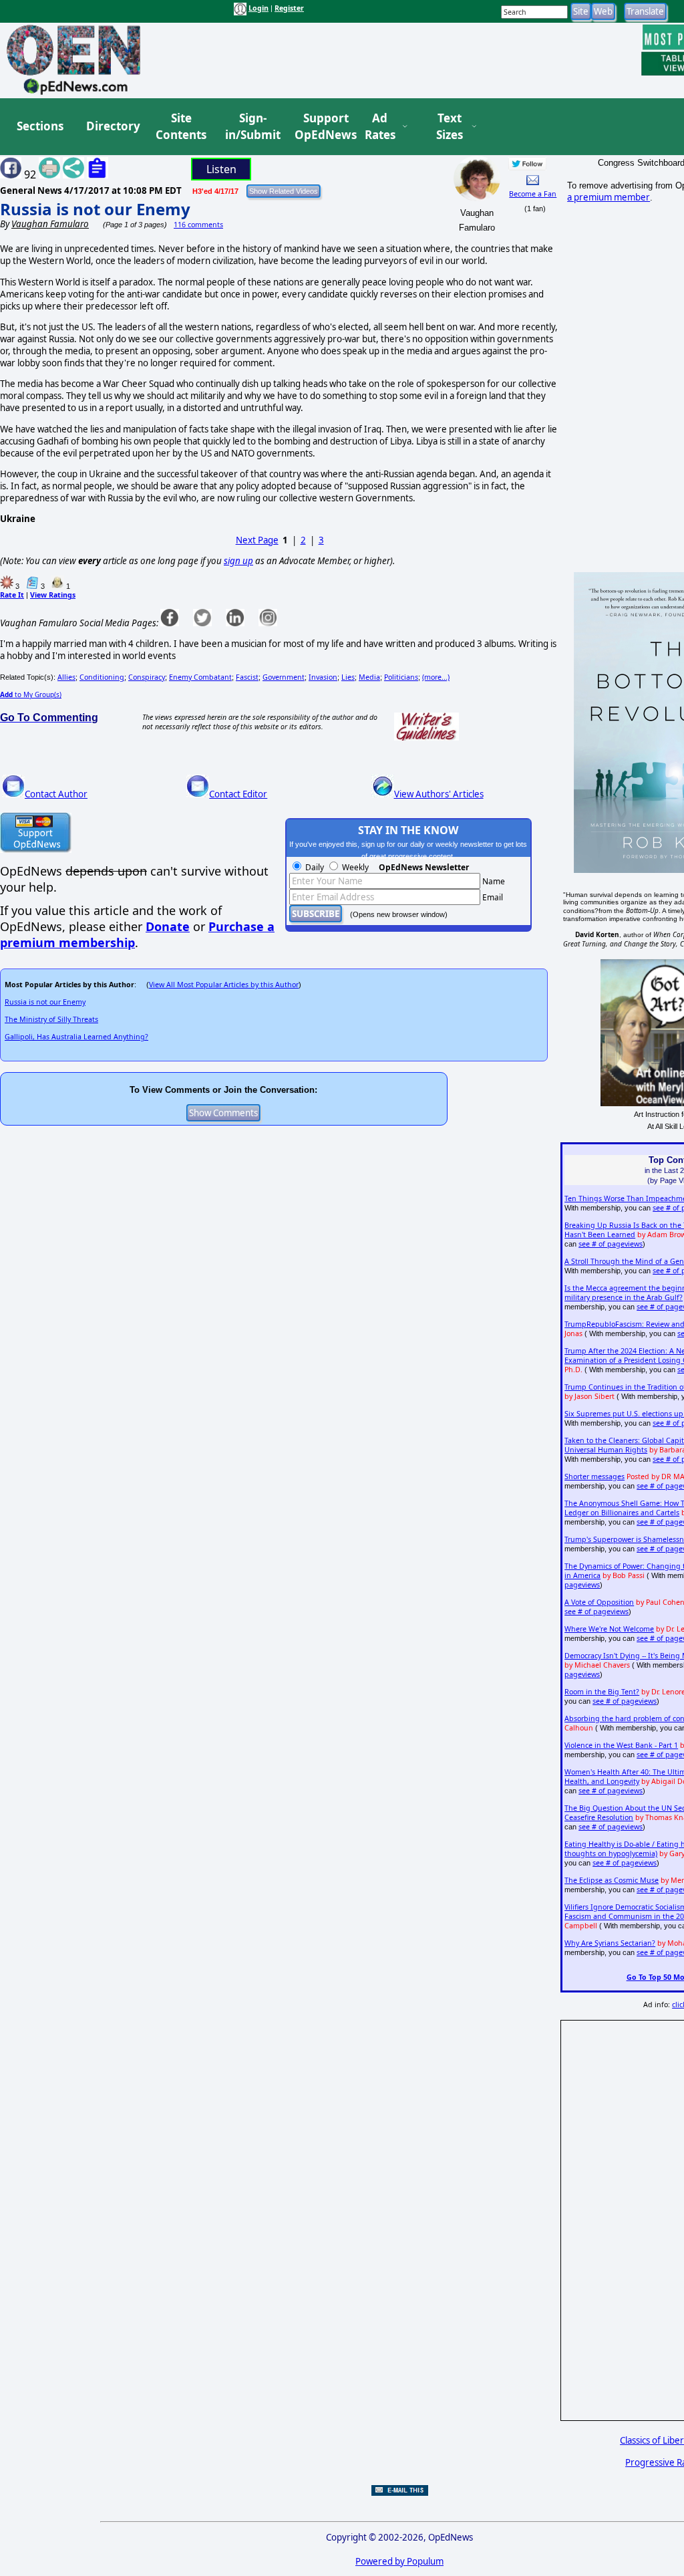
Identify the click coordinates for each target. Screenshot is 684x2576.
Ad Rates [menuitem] (380, 127)
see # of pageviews (611, 1244)
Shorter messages (594, 1476)
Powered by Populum (399, 2561)
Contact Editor (238, 794)
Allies (66, 677)
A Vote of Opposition (599, 1602)
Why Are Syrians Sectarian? (610, 1943)
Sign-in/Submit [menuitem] (251, 127)
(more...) (436, 677)
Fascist (247, 677)
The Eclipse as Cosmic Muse (612, 1880)
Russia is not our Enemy (95, 209)
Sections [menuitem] (40, 126)
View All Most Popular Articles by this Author (224, 985)
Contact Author (56, 794)
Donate (168, 926)
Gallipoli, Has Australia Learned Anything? (76, 1037)
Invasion (323, 677)
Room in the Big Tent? (602, 1692)
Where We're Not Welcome (609, 1629)
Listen (221, 169)
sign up (238, 561)
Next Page (257, 540)
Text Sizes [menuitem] (450, 127)
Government (284, 677)
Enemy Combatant (200, 677)
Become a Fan (533, 194)
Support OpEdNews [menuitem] (321, 127)
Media (369, 677)
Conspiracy (147, 677)
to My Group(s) (31, 694)
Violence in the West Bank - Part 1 (621, 1745)
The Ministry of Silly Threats (51, 1019)
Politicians (401, 677)
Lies (348, 677)
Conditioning (102, 677)
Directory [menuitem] (112, 126)
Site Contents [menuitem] (181, 127)
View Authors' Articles (439, 794)
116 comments (198, 225)
